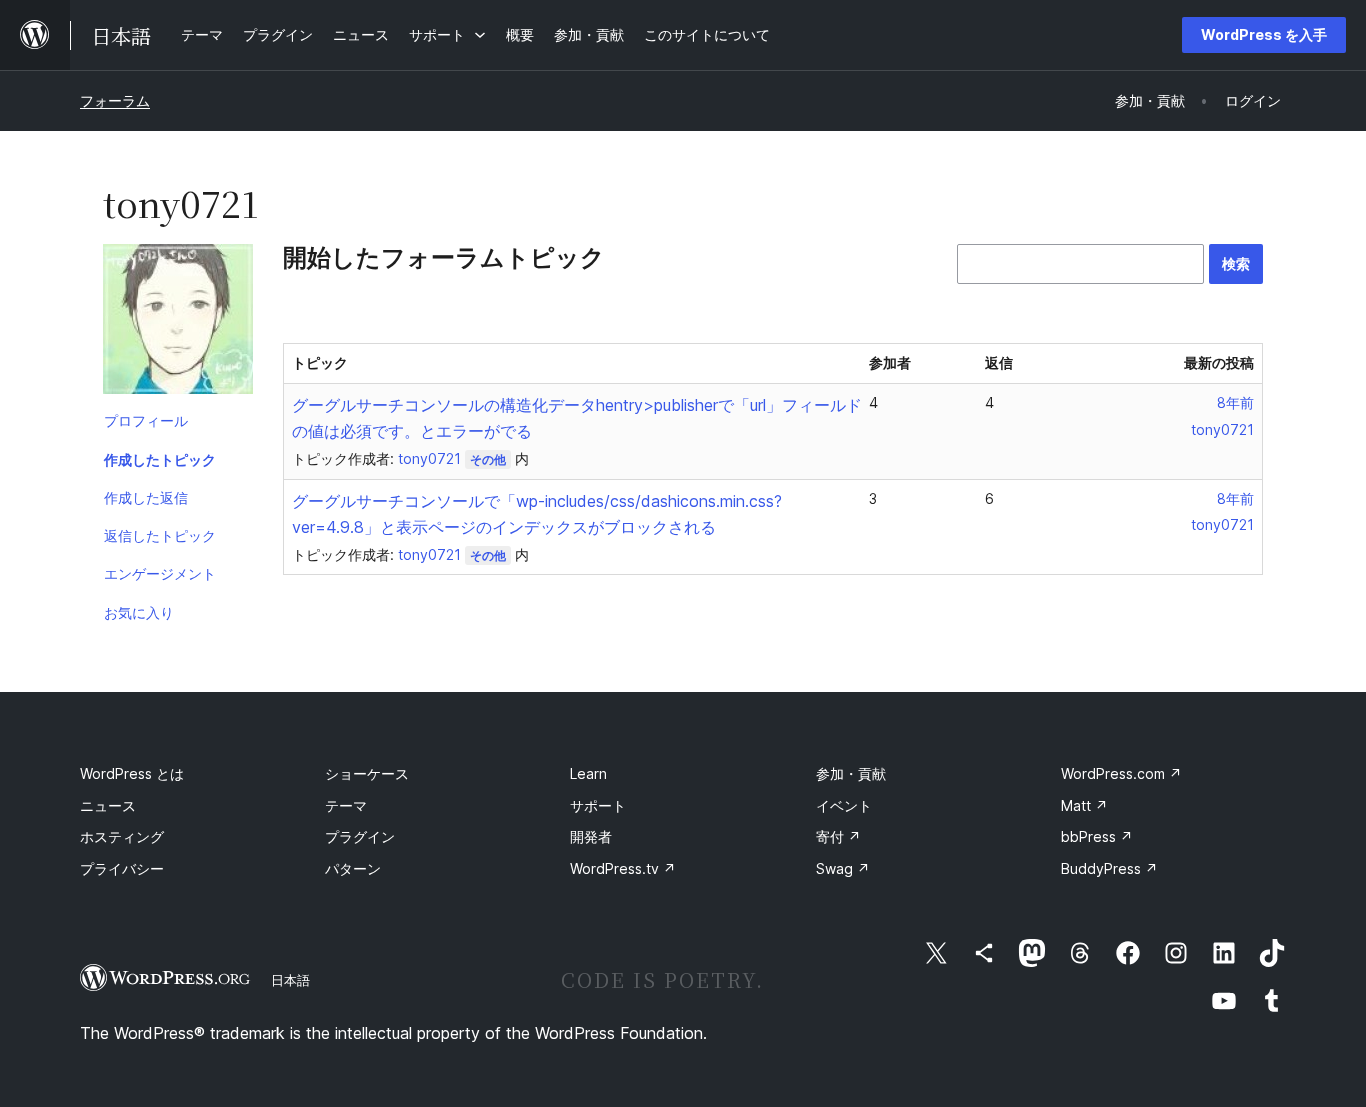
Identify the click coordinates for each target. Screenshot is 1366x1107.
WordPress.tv (623, 868)
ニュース (108, 805)
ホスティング (122, 836)
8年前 (1235, 402)
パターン (353, 868)
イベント (844, 805)
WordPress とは (132, 773)
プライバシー (122, 868)
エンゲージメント (160, 573)
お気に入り (139, 612)
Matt (1084, 805)
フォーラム (115, 100)
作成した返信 (146, 497)
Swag (843, 868)
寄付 (838, 836)
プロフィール (146, 420)
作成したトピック (160, 459)
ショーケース (367, 773)
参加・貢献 (851, 773)
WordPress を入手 (1264, 34)
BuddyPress (1109, 868)
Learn (588, 773)
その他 (488, 459)
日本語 (290, 980)
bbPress (1097, 836)
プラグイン (360, 836)
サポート (598, 805)
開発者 (591, 836)
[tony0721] (178, 323)
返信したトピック (160, 535)
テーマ (346, 805)
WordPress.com (1121, 773)
